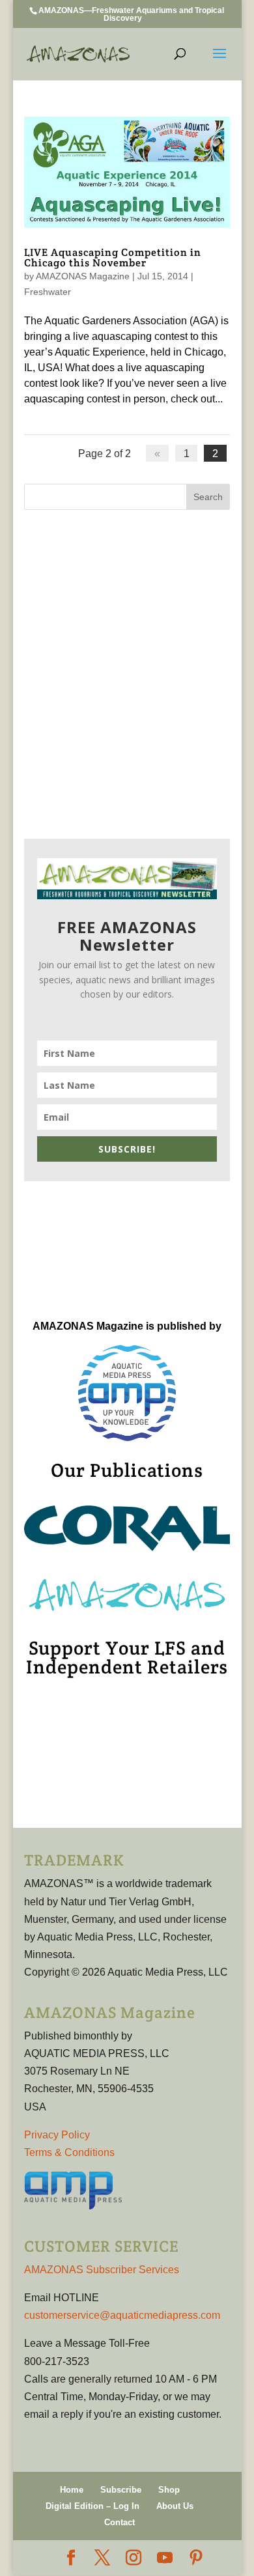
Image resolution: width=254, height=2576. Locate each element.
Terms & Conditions (69, 2152)
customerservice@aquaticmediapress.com (122, 2315)
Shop (169, 2490)
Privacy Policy (57, 2135)
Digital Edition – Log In (92, 2506)
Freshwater (48, 292)
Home (72, 2490)
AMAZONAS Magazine (83, 276)
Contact (120, 2522)
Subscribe (121, 2490)
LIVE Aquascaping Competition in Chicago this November (113, 258)
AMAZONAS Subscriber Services (102, 2270)
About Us (175, 2506)
